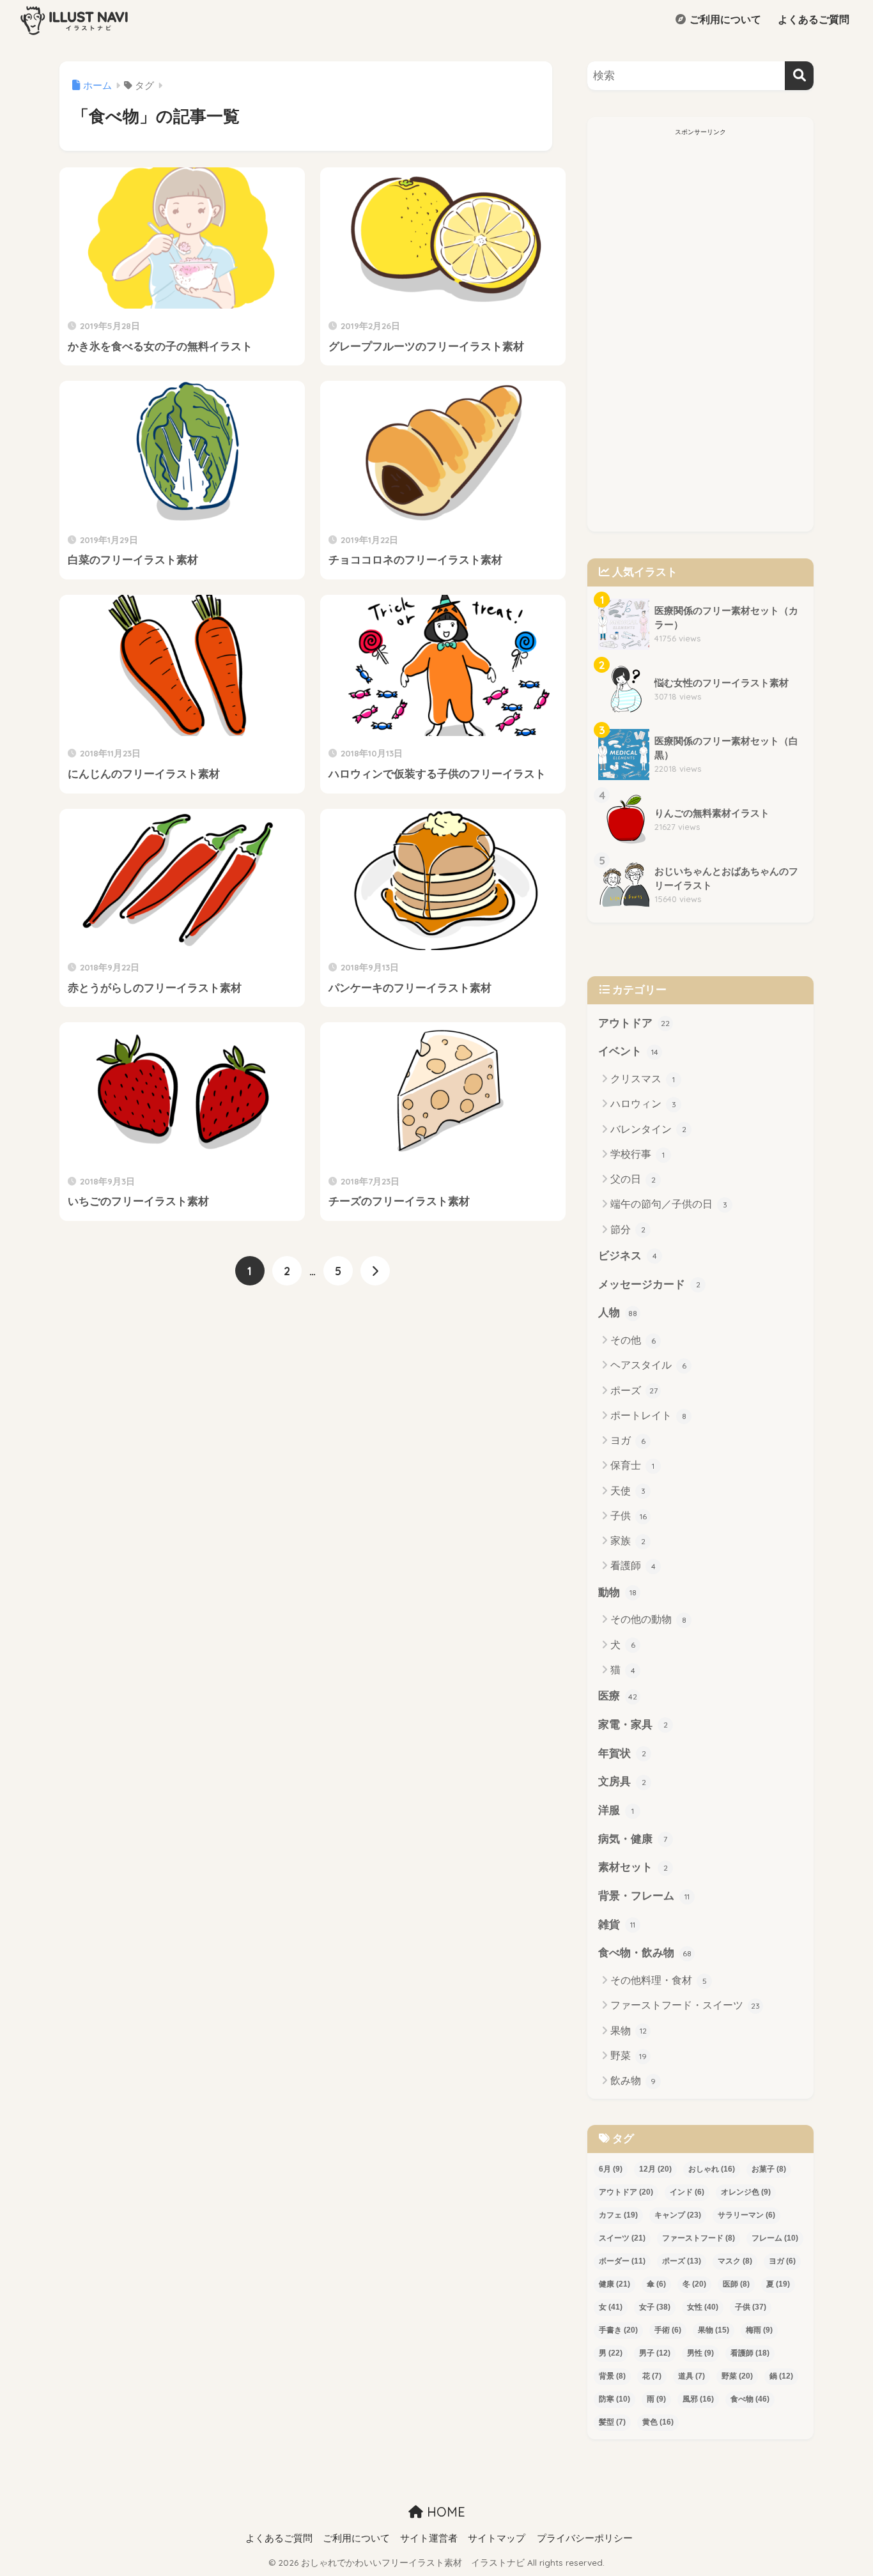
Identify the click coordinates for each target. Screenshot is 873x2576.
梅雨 (759, 2330)
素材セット (633, 1867)
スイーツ (622, 2238)
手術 (668, 2330)
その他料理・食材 (659, 1980)
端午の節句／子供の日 (669, 1204)
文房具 (622, 1782)
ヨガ (628, 1440)
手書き (618, 2330)
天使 (628, 1491)
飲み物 (633, 2081)
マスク (735, 2261)
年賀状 (622, 1753)
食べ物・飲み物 (645, 1953)
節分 (628, 1230)
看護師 (633, 1566)
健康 (614, 2284)
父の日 (633, 1179)
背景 (612, 2376)
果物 (629, 2031)
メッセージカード (649, 1284)
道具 (691, 2376)
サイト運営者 (429, 2538)
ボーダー (622, 2261)
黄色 (658, 2422)
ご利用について (724, 19)
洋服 (616, 1810)
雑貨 (617, 1925)
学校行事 (637, 1154)
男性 (700, 2353)
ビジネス (628, 1256)
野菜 (629, 2056)
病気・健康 (633, 1839)
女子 (655, 2307)
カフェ (618, 2215)
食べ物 (750, 2399)
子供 (629, 1516)
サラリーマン (746, 2215)
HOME (444, 2512)
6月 (611, 2169)
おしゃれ (712, 2169)
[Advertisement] (700, 333)
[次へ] (375, 1271)
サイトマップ (497, 2538)
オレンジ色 (746, 2192)
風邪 (698, 2399)
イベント (628, 1051)
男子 (655, 2353)
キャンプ (678, 2215)
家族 (628, 1541)
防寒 (614, 2399)
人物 (618, 1313)
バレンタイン (648, 1129)
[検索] (799, 76)
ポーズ (634, 1391)
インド (687, 2192)
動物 (617, 1592)
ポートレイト (648, 1415)
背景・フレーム (644, 1896)
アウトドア (634, 1023)
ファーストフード (699, 2238)
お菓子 (769, 2169)
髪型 (612, 2422)
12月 (655, 2169)
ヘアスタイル (648, 1365)
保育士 (632, 1465)
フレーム (775, 2238)
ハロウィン (643, 1104)
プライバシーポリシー (585, 2538)
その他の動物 (648, 1619)
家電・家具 (633, 1725)
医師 (736, 2284)
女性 (703, 2307)
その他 (633, 1340)
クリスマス (643, 1079)
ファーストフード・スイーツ (685, 2005)
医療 (618, 1696)
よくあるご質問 (812, 19)
